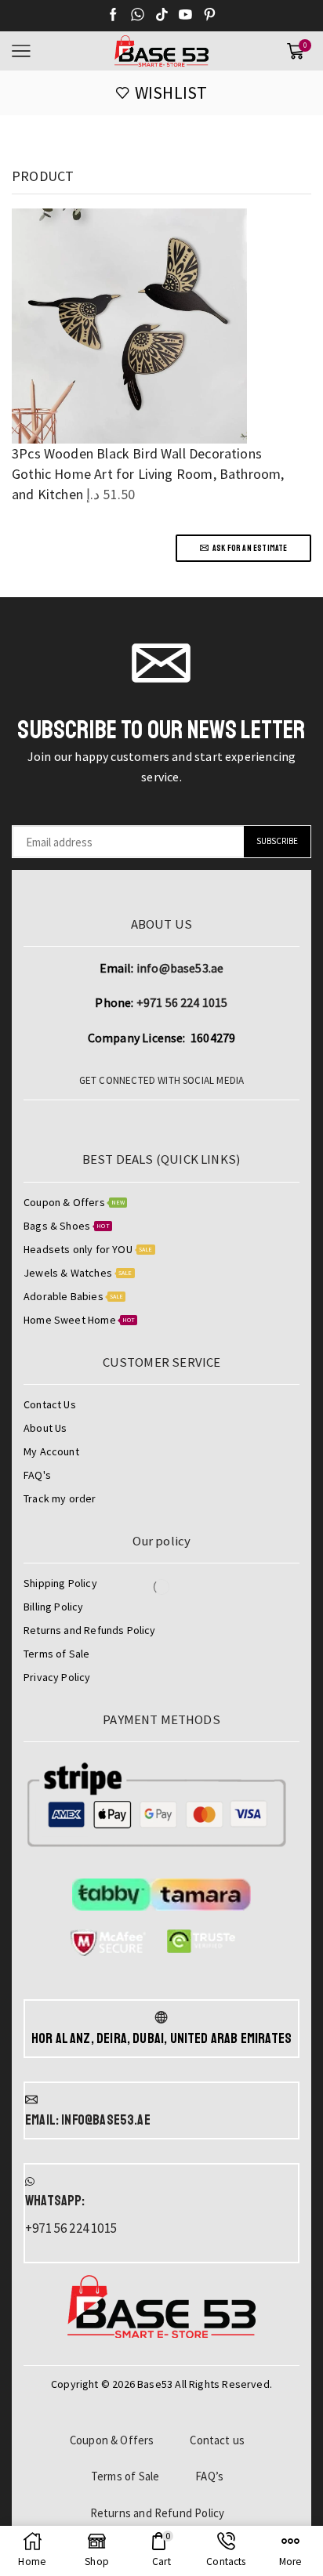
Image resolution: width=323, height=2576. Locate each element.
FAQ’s (209, 2476)
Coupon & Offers (112, 2440)
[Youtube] (185, 16)
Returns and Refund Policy (158, 2513)
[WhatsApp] (138, 16)
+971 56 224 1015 (182, 1002)
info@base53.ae (180, 968)
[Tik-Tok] (162, 16)
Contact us (217, 2440)
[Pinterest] (210, 16)
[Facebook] (113, 16)
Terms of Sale (125, 2476)
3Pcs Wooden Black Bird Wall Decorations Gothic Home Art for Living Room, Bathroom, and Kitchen (148, 473)
